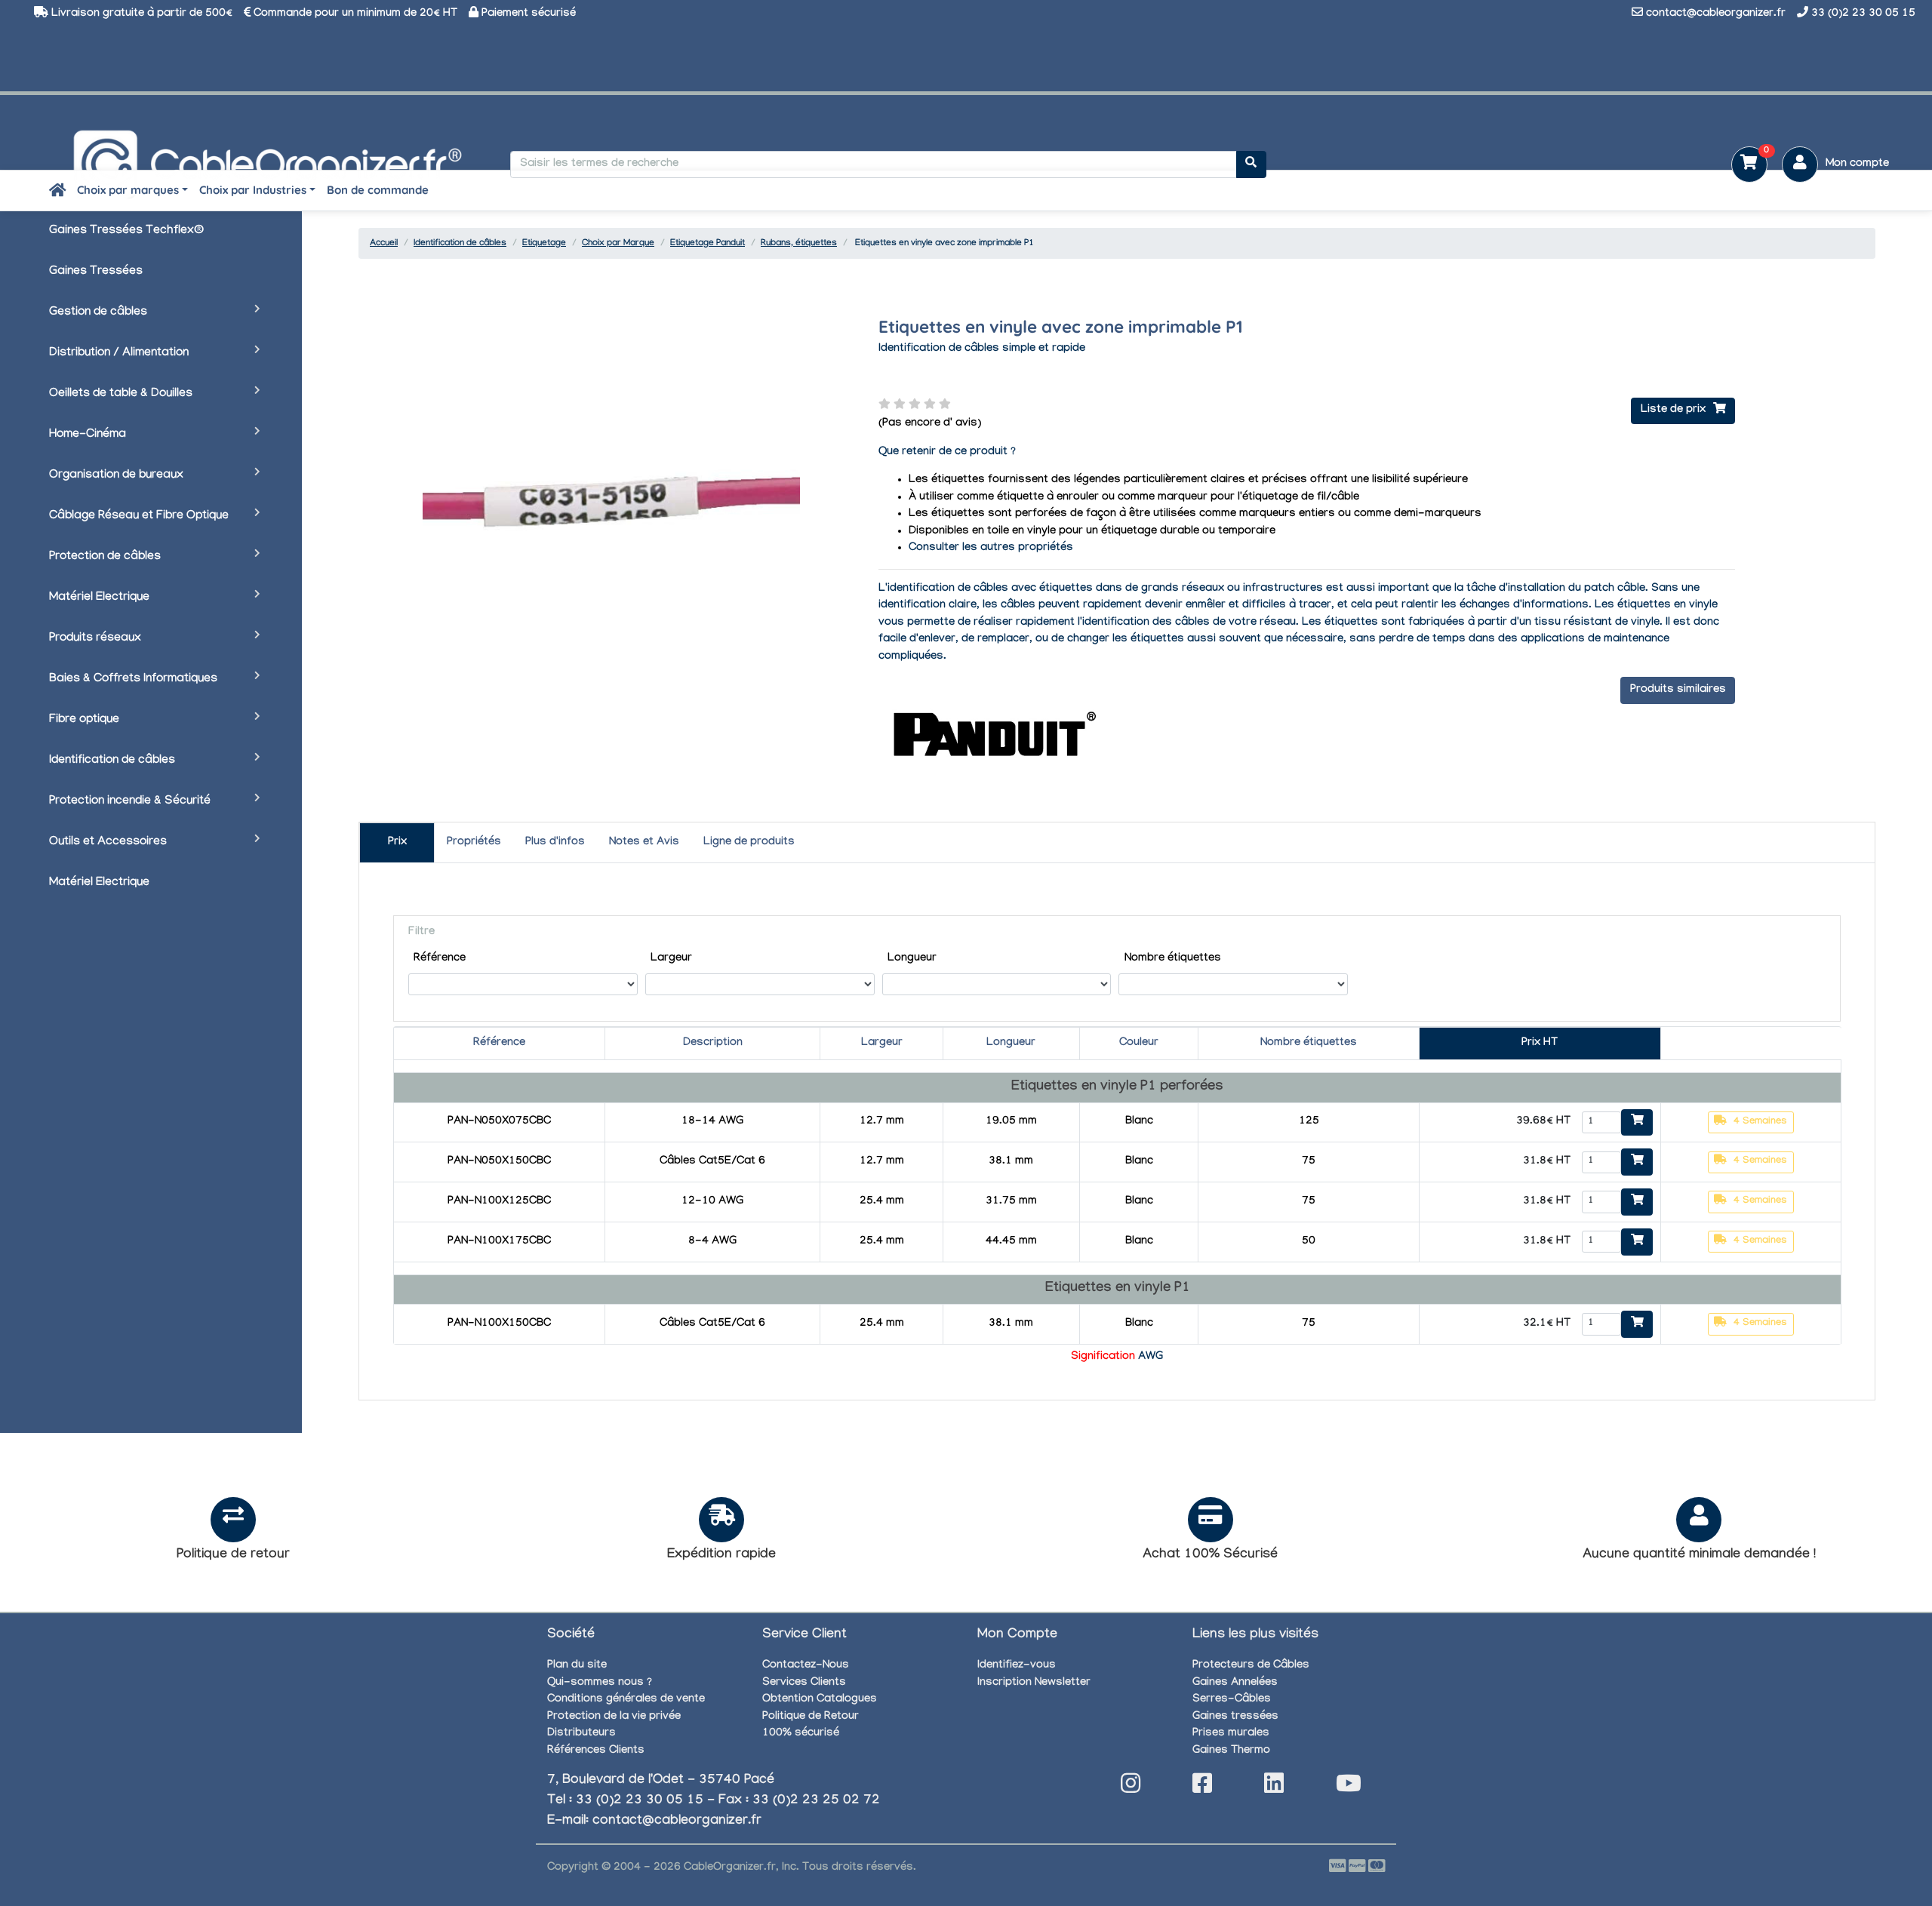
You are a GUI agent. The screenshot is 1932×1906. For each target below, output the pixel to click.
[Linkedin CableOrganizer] (1274, 1788)
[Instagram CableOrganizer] (1131, 1788)
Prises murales (1231, 1734)
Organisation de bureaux (116, 476)
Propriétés (474, 843)
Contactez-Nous (806, 1666)
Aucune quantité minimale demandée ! (1699, 1556)
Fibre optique (84, 720)
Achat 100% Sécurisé (1210, 1556)
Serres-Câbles (1232, 1700)
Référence (440, 959)
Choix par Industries (253, 190)
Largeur (671, 959)
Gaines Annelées (1235, 1683)
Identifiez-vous (1017, 1666)
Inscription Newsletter (1034, 1683)
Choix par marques (128, 190)
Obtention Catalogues (820, 1700)
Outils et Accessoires (108, 842)
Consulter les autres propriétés (991, 549)
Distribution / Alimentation (119, 354)
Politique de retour (233, 1556)
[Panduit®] (992, 735)
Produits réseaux (95, 639)
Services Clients (804, 1683)
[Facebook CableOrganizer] (1202, 1788)
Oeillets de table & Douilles (121, 394)
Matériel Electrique (99, 598)
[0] (1744, 166)
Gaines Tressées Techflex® (126, 231)
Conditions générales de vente (626, 1700)
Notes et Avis (644, 843)
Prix (397, 843)
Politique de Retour (811, 1717)
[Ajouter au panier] (1637, 1123)
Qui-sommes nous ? (600, 1683)
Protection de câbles (105, 557)
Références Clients (596, 1751)
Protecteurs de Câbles (1251, 1666)
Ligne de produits (749, 843)
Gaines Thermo (1231, 1751)
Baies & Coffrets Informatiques (133, 679)
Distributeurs (581, 1734)
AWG (1151, 1357)
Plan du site (577, 1666)
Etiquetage (544, 244)
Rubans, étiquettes (799, 244)
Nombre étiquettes (1173, 959)
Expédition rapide (721, 1556)
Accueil (384, 244)
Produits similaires (1678, 690)
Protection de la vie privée (614, 1717)
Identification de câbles (112, 761)
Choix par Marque (618, 244)
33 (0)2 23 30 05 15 (1863, 14)
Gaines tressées (1235, 1717)
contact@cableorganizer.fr (1716, 14)
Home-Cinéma (88, 435)
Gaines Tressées (96, 272)
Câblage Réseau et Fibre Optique (139, 516)
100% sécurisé (801, 1734)
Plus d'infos (555, 843)
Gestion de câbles (98, 313)
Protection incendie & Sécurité (130, 802)
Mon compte (1857, 164)
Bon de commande (378, 190)
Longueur (912, 959)
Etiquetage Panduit (708, 244)
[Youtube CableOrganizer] (1349, 1788)
